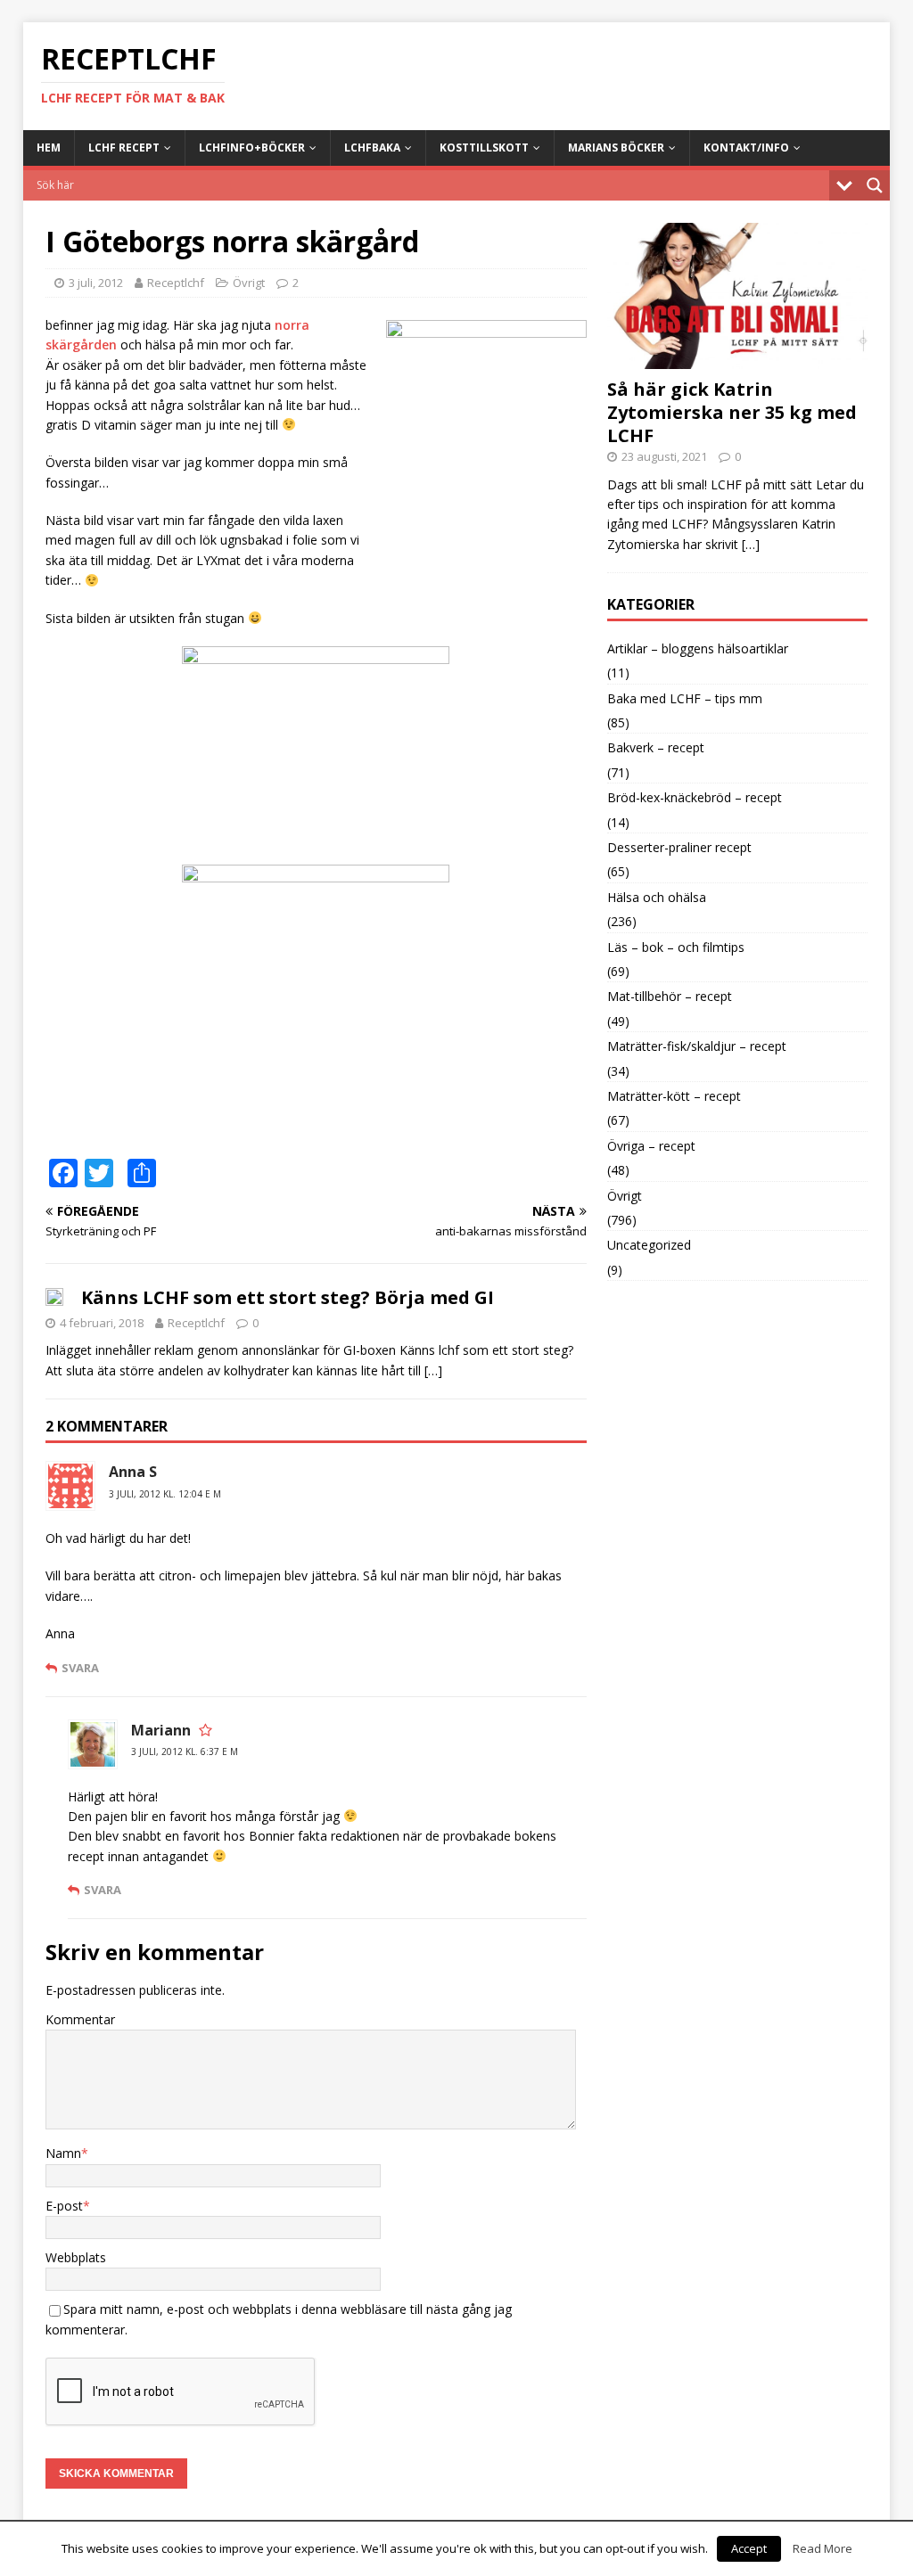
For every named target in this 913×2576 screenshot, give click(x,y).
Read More (823, 2548)
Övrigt (249, 283)
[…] (433, 1370)
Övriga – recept (651, 1146)
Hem (49, 148)
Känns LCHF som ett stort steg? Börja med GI (288, 1297)
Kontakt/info (746, 148)
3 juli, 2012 (96, 283)
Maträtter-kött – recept (674, 1096)
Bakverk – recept (656, 747)
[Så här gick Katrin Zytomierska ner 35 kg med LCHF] (737, 358)
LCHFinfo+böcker (252, 148)
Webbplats (76, 2257)
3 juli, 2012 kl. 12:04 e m (165, 1494)
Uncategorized (649, 1245)
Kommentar (80, 2019)
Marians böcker (616, 148)
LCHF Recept (124, 148)
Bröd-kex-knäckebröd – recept (695, 797)
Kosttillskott (484, 148)
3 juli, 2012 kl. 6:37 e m (185, 1752)
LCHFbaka (372, 148)
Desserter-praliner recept (679, 847)
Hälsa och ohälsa (657, 897)
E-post (64, 2206)
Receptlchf (176, 283)
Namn (63, 2153)
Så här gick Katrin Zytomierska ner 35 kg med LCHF (732, 412)
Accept (749, 2548)
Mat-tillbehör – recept (670, 996)
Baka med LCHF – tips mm (685, 698)
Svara (80, 1668)
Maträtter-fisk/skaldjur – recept (697, 1046)
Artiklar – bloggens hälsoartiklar (698, 648)
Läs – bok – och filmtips (676, 947)
